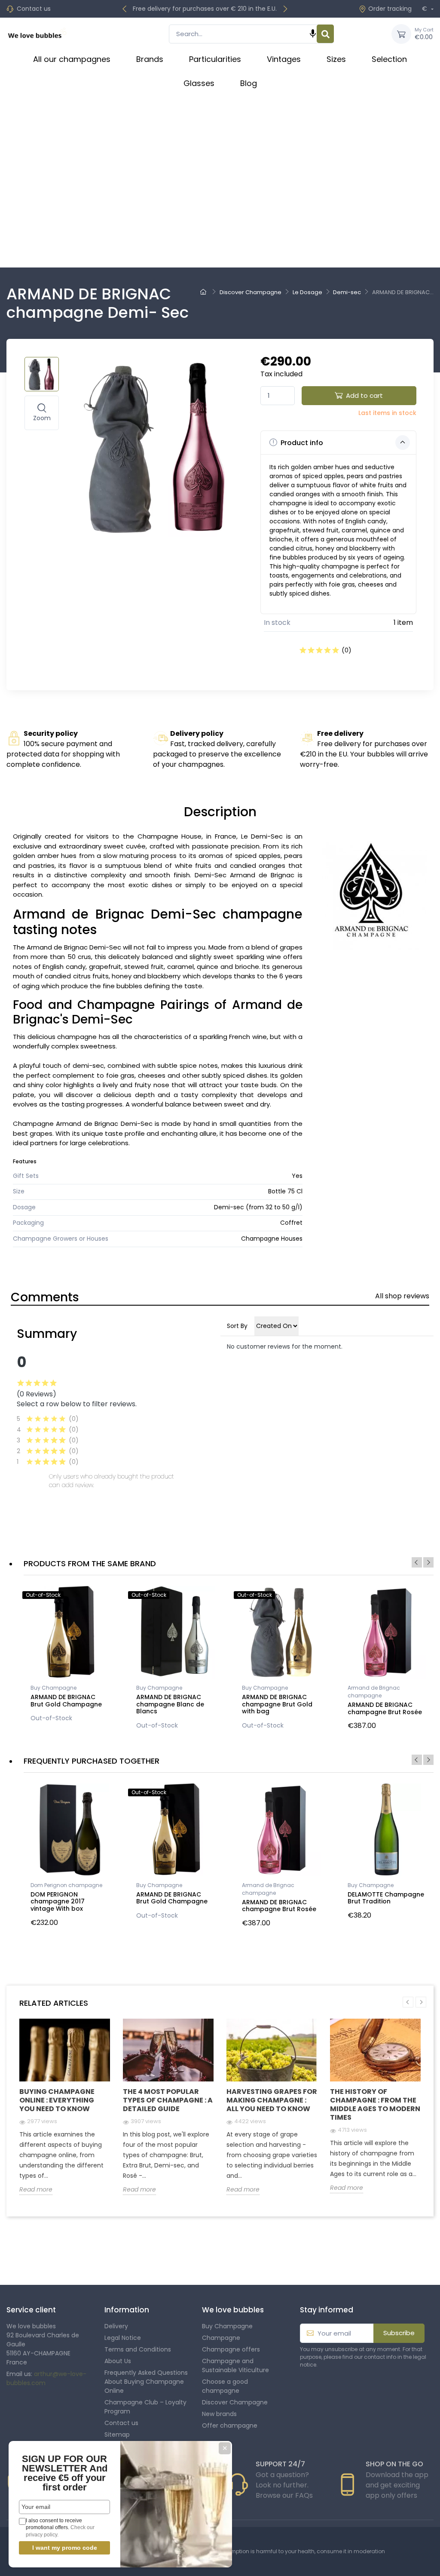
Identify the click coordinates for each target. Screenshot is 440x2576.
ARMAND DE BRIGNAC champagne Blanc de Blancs (170, 1704)
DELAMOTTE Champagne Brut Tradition (386, 1898)
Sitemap (117, 2435)
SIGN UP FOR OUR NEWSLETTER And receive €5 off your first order (65, 2473)
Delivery (116, 2326)
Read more (36, 2189)
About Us (118, 2361)
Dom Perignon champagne (66, 1885)
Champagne (221, 2338)
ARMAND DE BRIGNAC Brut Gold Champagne (66, 1701)
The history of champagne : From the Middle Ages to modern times (375, 2104)
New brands (219, 2414)
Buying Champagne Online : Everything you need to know (57, 2100)
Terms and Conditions (138, 2349)
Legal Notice (123, 2338)
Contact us (34, 9)
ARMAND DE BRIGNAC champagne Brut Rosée (385, 1708)
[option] (70, 1657)
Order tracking (390, 9)
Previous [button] (417, 1562)
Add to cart (364, 395)
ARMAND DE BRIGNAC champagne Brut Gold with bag (277, 1704)
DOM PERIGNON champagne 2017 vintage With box (58, 1902)
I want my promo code (65, 2548)
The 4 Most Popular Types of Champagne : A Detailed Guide (168, 2100)
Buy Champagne (53, 1688)
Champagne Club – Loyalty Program (145, 2407)
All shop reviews (402, 1296)
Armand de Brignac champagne (374, 1692)
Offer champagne (230, 2425)
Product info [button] (301, 443)
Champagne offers (231, 2349)
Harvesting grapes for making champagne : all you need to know (272, 2100)
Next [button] (428, 1562)
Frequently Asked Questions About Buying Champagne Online (146, 2382)
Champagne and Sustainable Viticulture (235, 2365)
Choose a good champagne (225, 2386)
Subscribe (399, 2333)
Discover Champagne (235, 2402)
